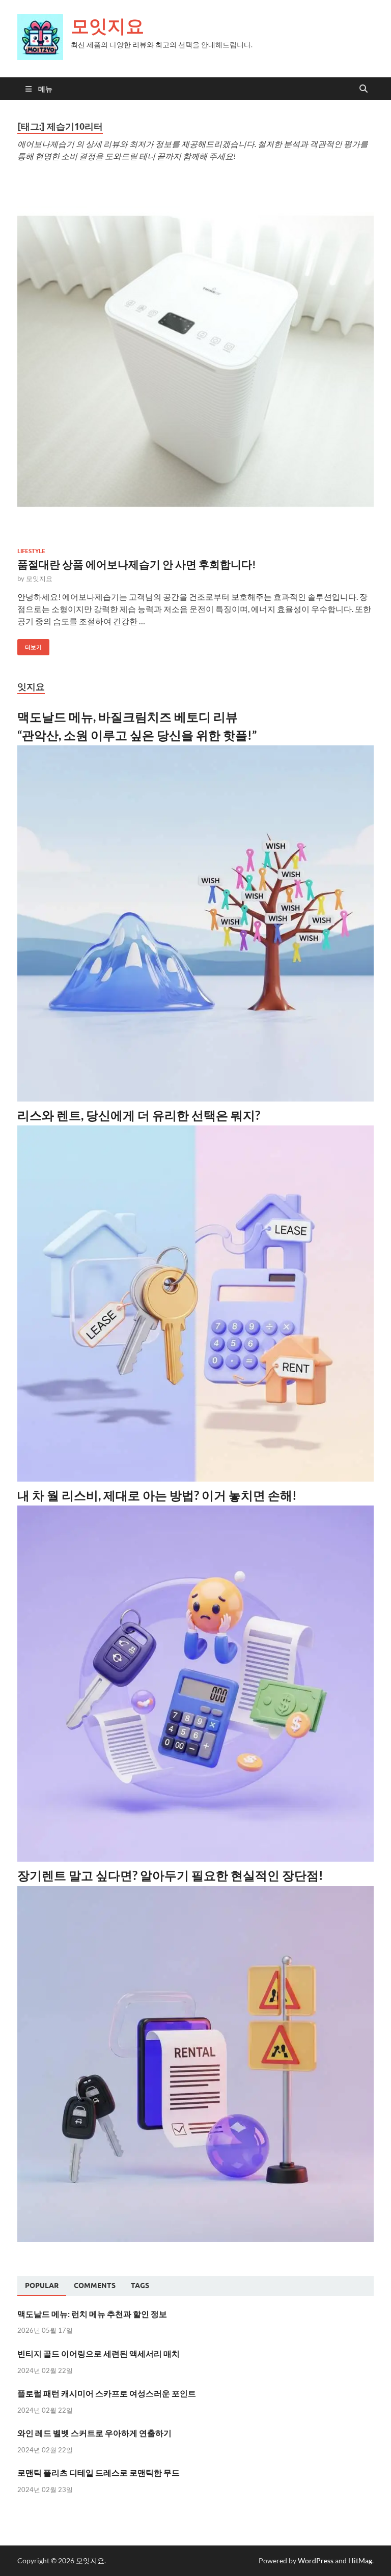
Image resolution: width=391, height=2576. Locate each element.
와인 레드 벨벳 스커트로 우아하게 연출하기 (94, 2433)
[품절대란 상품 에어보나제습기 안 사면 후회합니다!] (195, 361)
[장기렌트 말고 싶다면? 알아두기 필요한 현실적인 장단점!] (195, 2239)
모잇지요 (107, 26)
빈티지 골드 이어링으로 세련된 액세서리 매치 (99, 2353)
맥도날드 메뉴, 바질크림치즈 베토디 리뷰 (128, 717)
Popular (42, 2285)
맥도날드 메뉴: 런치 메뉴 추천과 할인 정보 (92, 2314)
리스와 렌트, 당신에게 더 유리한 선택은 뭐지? (139, 1115)
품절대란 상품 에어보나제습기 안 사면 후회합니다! (137, 564)
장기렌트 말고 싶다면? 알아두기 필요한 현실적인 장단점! (170, 1875)
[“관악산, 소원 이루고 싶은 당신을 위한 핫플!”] (195, 1098)
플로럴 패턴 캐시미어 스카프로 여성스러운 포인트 (107, 2393)
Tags (140, 2285)
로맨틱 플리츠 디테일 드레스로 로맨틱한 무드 (99, 2472)
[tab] (42, 2286)
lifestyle (31, 551)
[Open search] (364, 89)
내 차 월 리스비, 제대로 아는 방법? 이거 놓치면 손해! (157, 1495)
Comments (95, 2285)
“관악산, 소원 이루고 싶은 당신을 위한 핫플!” (137, 735)
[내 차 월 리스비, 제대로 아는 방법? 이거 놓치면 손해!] (195, 1858)
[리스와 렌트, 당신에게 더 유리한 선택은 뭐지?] (195, 1478)
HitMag (360, 2560)
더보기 (30, 645)
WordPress (316, 2560)
